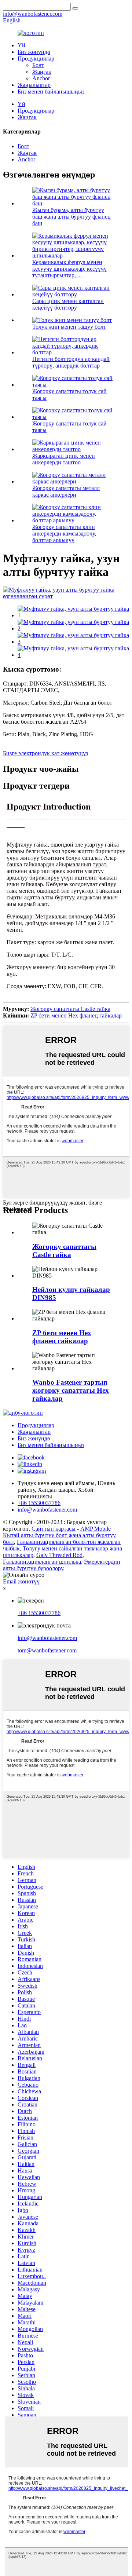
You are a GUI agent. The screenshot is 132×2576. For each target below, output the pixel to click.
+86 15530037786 (39, 1613)
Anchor (41, 78)
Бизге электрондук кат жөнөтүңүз (45, 753)
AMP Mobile (96, 1529)
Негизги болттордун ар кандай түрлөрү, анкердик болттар (71, 362)
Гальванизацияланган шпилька (42, 1562)
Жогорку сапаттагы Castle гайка (70, 1009)
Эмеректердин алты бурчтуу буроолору (62, 1565)
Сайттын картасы (54, 1529)
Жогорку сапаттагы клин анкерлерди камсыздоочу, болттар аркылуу (64, 534)
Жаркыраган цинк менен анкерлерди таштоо (64, 459)
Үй (21, 45)
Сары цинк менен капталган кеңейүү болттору (68, 304)
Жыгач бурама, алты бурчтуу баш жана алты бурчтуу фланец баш (71, 217)
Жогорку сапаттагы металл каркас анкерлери (66, 491)
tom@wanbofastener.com (47, 1650)
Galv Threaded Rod (59, 1555)
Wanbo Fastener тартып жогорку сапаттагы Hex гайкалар (71, 1390)
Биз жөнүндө (34, 52)
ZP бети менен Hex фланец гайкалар (76, 1015)
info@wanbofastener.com (47, 1638)
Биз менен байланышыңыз (51, 92)
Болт (38, 65)
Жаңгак (42, 72)
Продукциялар (36, 59)
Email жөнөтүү (21, 1581)
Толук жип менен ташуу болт (69, 327)
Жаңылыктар (34, 85)
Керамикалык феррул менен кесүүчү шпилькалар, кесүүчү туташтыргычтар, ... (69, 269)
